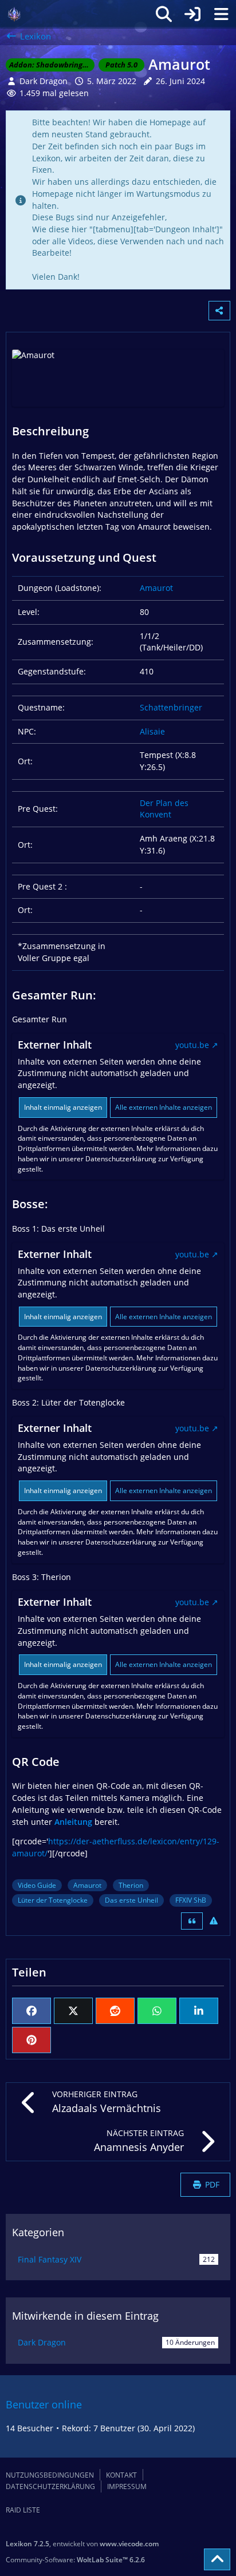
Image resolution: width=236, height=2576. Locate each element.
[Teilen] (219, 311)
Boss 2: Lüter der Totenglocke (68, 1402)
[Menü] (221, 14)
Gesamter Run (40, 1019)
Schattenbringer (171, 707)
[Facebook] (32, 2011)
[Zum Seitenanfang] (217, 2559)
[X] (73, 2011)
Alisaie (152, 731)
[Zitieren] (192, 1921)
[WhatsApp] (157, 2011)
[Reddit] (115, 2011)
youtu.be (192, 1045)
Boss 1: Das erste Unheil (58, 1229)
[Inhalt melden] (214, 1921)
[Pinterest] (32, 2040)
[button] (199, 2011)
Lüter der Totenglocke (53, 1900)
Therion (131, 1885)
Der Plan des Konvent (164, 809)
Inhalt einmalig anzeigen (63, 1107)
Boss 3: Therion (42, 1577)
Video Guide (37, 1885)
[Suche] (164, 14)
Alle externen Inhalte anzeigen (164, 1107)
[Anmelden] (192, 14)
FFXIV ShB (191, 1900)
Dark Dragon (42, 2342)
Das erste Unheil (131, 1900)
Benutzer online (44, 2404)
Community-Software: (75, 2560)
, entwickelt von (82, 2544)
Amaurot (156, 588)
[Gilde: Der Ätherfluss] (14, 14)
